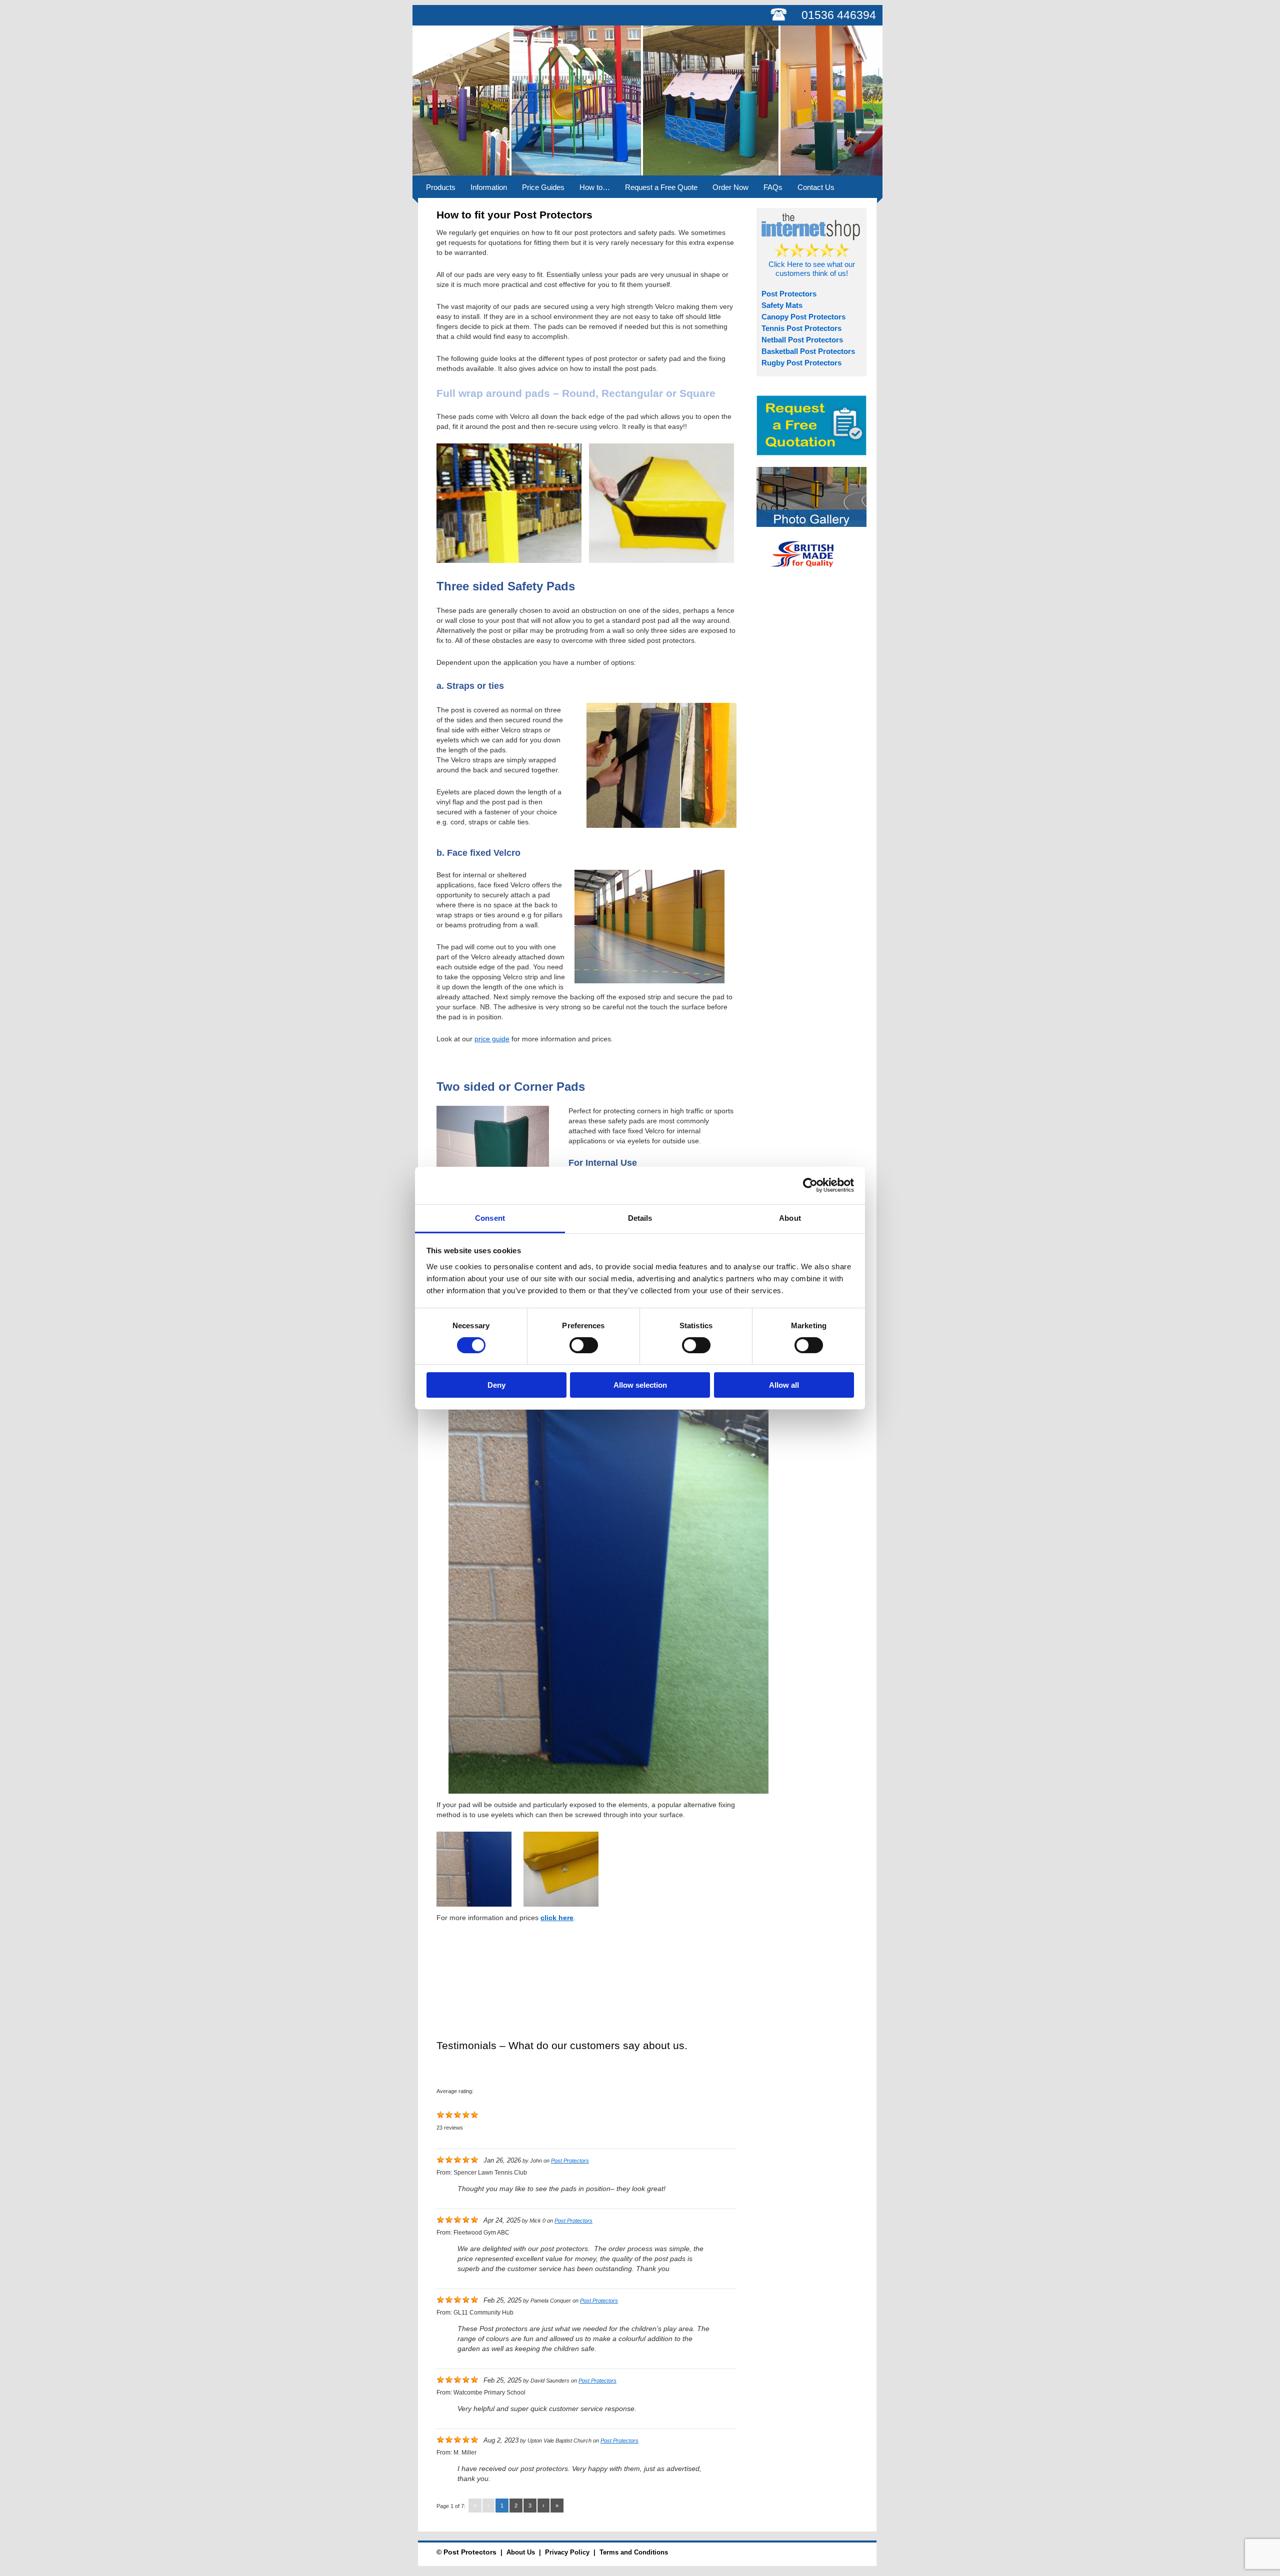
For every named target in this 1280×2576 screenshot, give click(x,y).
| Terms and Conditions (629, 2552)
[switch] (584, 1345)
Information (489, 187)
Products (441, 187)
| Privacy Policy (562, 2552)
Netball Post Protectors (802, 340)
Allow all (784, 1385)
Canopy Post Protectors (803, 317)
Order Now (730, 187)
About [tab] (790, 1218)
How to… (595, 187)
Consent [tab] (490, 1218)
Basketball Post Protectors (808, 351)
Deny (496, 1385)
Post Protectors (570, 2161)
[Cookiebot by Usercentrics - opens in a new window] (810, 1185)
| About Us (516, 2552)
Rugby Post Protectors (801, 363)
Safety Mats (782, 305)
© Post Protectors (466, 2552)
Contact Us (816, 187)
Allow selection (640, 1385)
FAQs (773, 187)
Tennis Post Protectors (801, 328)
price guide (492, 1039)
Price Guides (543, 187)
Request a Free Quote (661, 187)
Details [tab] (640, 1218)
